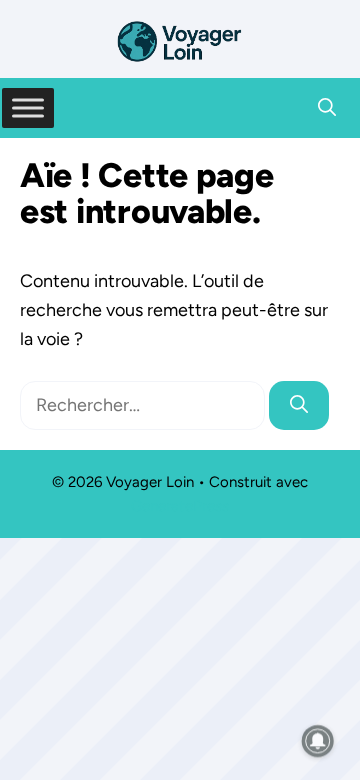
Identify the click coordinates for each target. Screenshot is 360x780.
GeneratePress (180, 506)
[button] (327, 108)
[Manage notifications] (318, 741)
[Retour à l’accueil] (180, 40)
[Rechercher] (299, 405)
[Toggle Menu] (28, 107)
